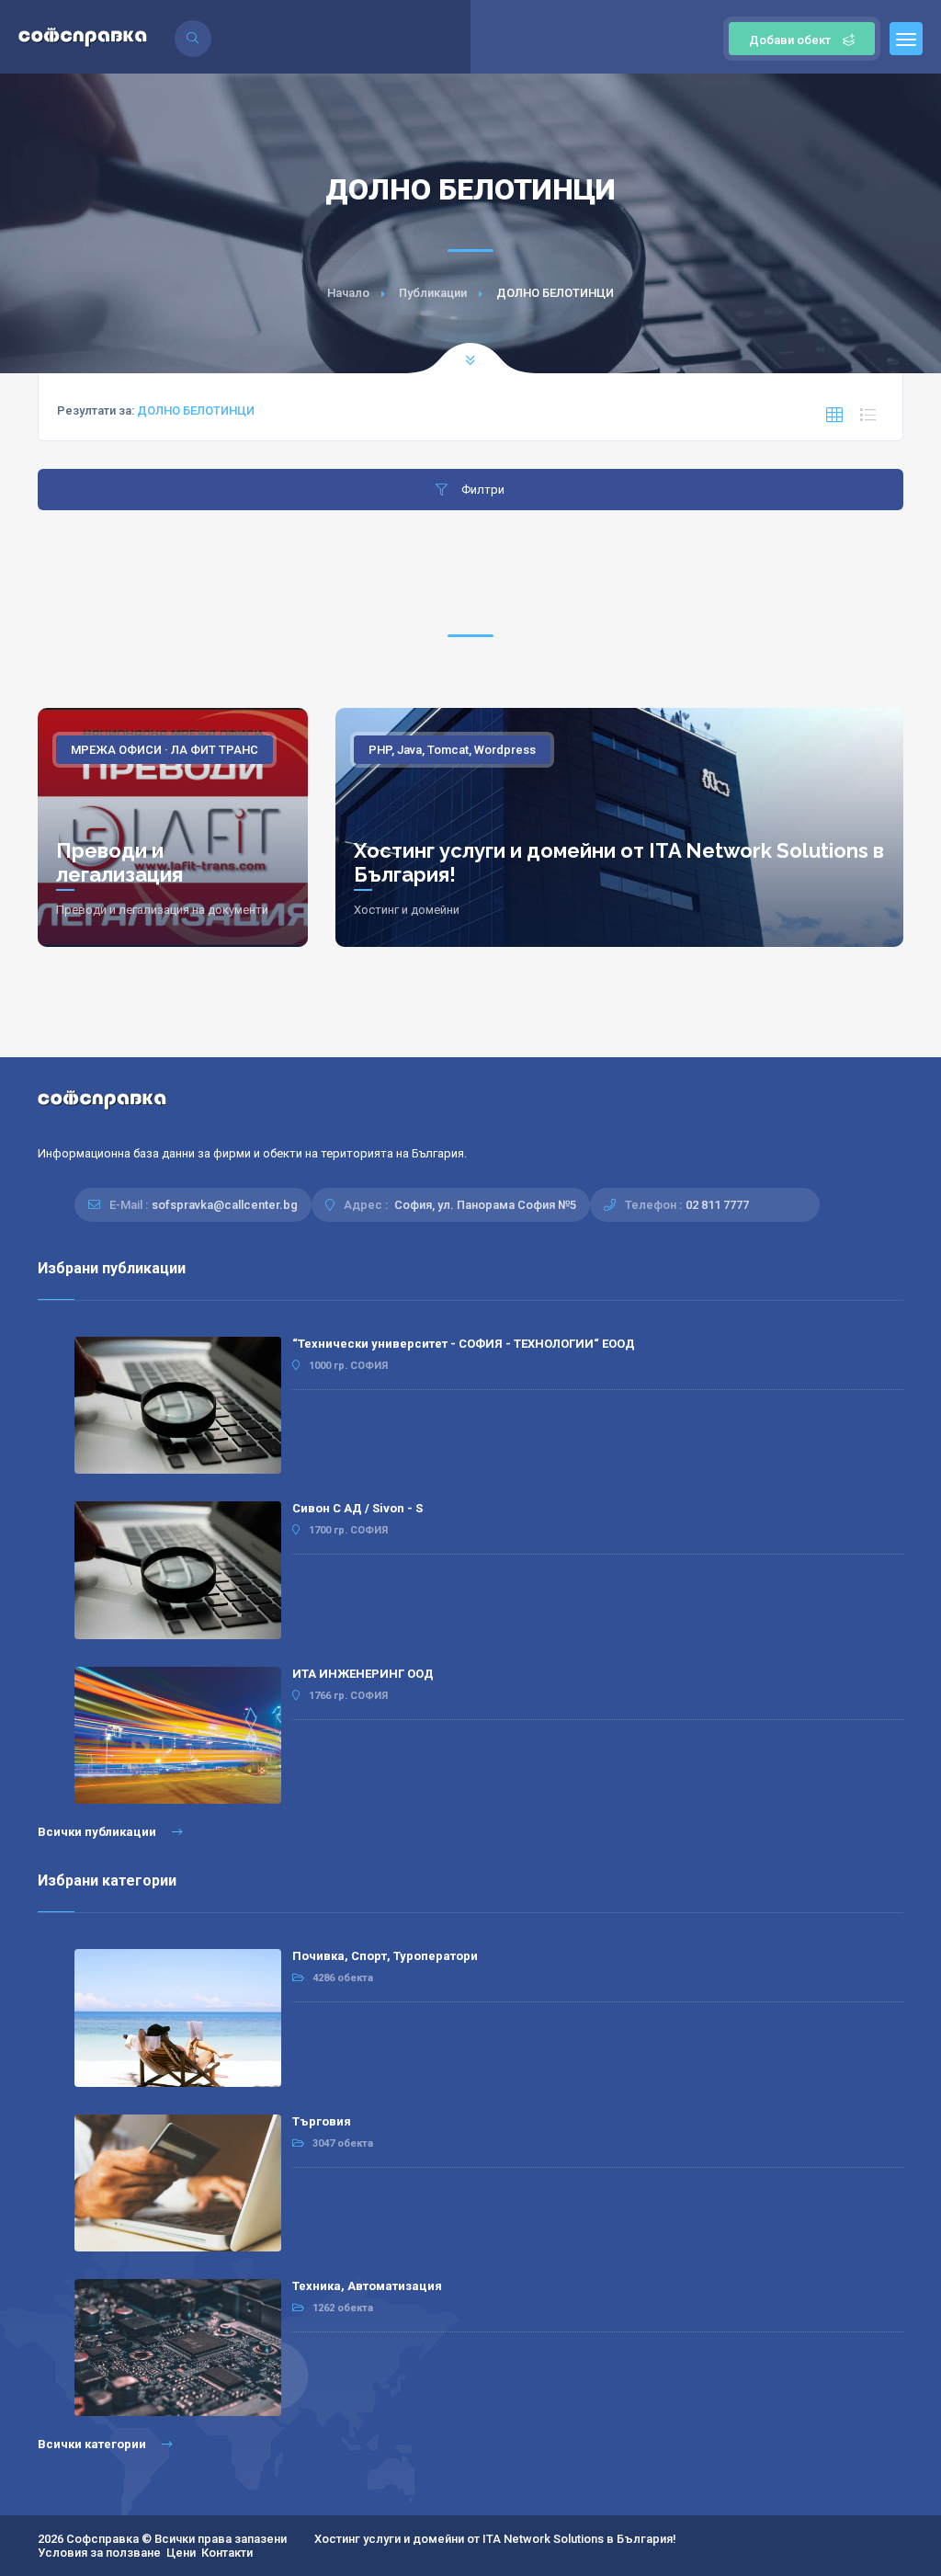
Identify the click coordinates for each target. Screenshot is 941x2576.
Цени (181, 2553)
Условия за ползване (99, 2553)
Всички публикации (98, 1832)
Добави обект (790, 40)
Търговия (322, 2121)
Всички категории (93, 2444)
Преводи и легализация (119, 862)
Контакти (227, 2553)
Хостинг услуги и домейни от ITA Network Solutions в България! (495, 2539)
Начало (348, 293)
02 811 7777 (717, 1205)
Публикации (433, 293)
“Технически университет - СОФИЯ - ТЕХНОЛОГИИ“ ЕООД (464, 1344)
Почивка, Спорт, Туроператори (385, 1956)
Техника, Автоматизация (367, 2286)
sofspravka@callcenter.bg (225, 1205)
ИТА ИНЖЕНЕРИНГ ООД (363, 1674)
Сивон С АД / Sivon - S (357, 1508)
